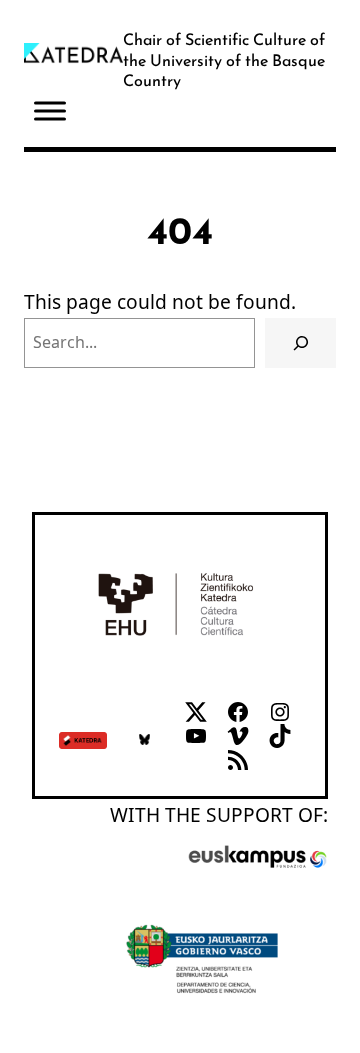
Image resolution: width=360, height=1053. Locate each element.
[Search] (300, 342)
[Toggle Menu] (50, 111)
